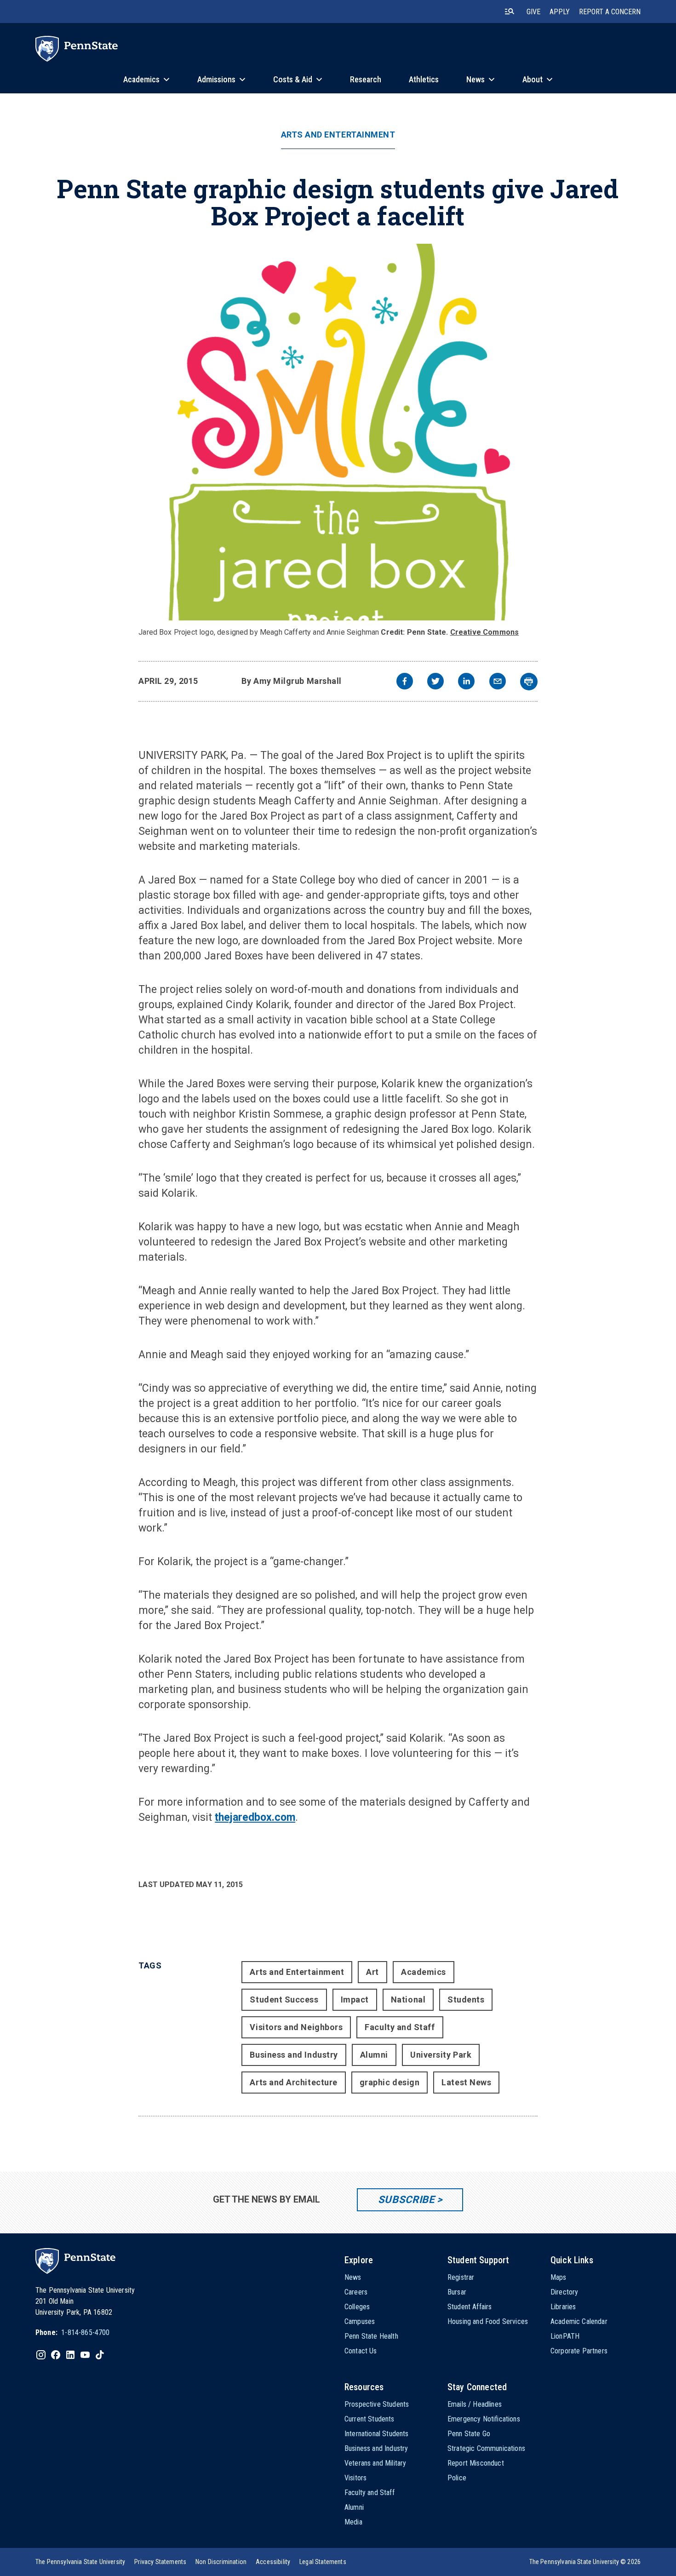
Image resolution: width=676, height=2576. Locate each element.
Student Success (284, 1999)
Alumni (374, 2055)
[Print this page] (529, 682)
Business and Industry (294, 2055)
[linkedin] (466, 682)
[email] (498, 682)
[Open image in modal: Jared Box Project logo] (338, 432)
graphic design (390, 2082)
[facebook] (405, 682)
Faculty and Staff (400, 2027)
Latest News (466, 2082)
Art (372, 1972)
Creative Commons (485, 632)
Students (466, 1999)
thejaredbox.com (255, 1817)
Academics (424, 1972)
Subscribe (406, 2200)
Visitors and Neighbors (296, 2027)
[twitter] (435, 682)
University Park (441, 2055)
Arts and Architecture (293, 2082)
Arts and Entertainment (338, 135)
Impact (355, 1999)
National (408, 1999)
